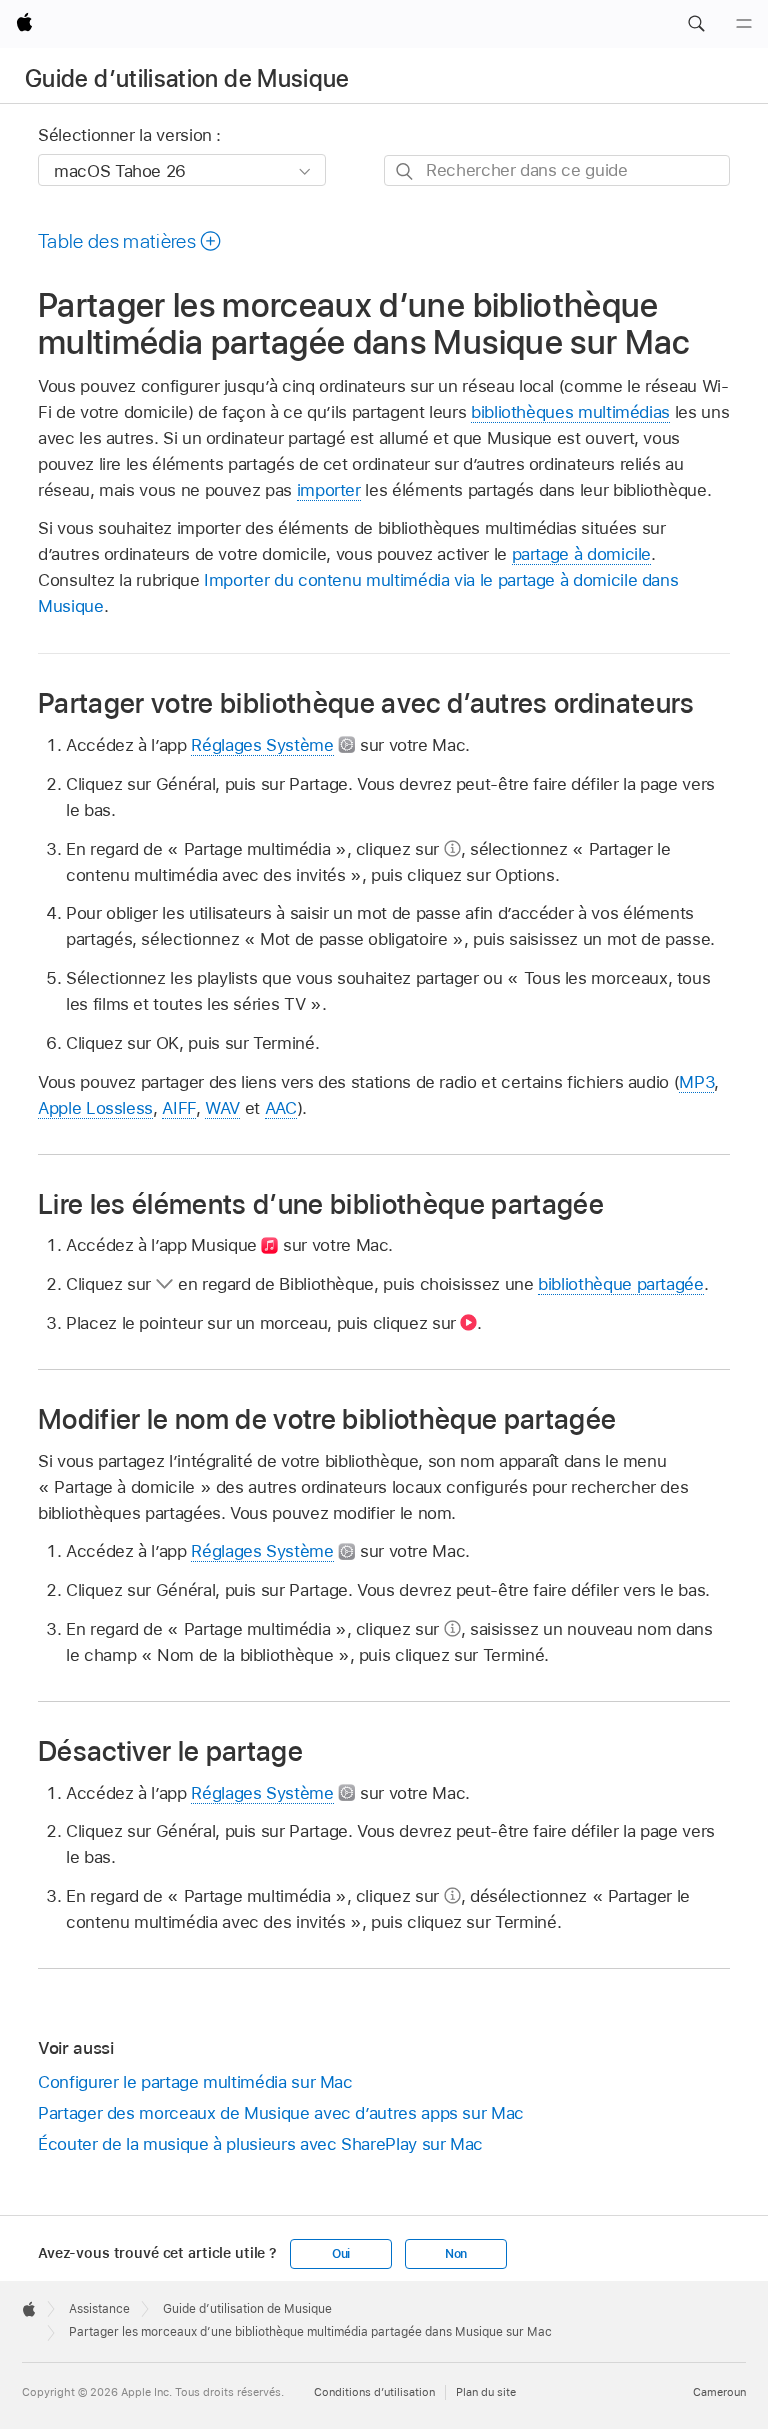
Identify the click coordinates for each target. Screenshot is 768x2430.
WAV (222, 1108)
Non (456, 2254)
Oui (341, 2254)
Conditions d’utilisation (374, 2392)
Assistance (99, 2309)
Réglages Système (262, 745)
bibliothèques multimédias (570, 412)
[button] (696, 24)
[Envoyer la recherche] (405, 171)
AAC (281, 1108)
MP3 (696, 1082)
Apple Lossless (95, 1108)
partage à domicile (582, 554)
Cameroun (719, 2392)
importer (329, 490)
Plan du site (486, 2392)
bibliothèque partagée (621, 1284)
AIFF (179, 1108)
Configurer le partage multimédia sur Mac (195, 2082)
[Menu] (744, 24)
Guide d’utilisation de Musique (187, 78)
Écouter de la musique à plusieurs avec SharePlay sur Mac (260, 2144)
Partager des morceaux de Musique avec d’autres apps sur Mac (281, 2113)
